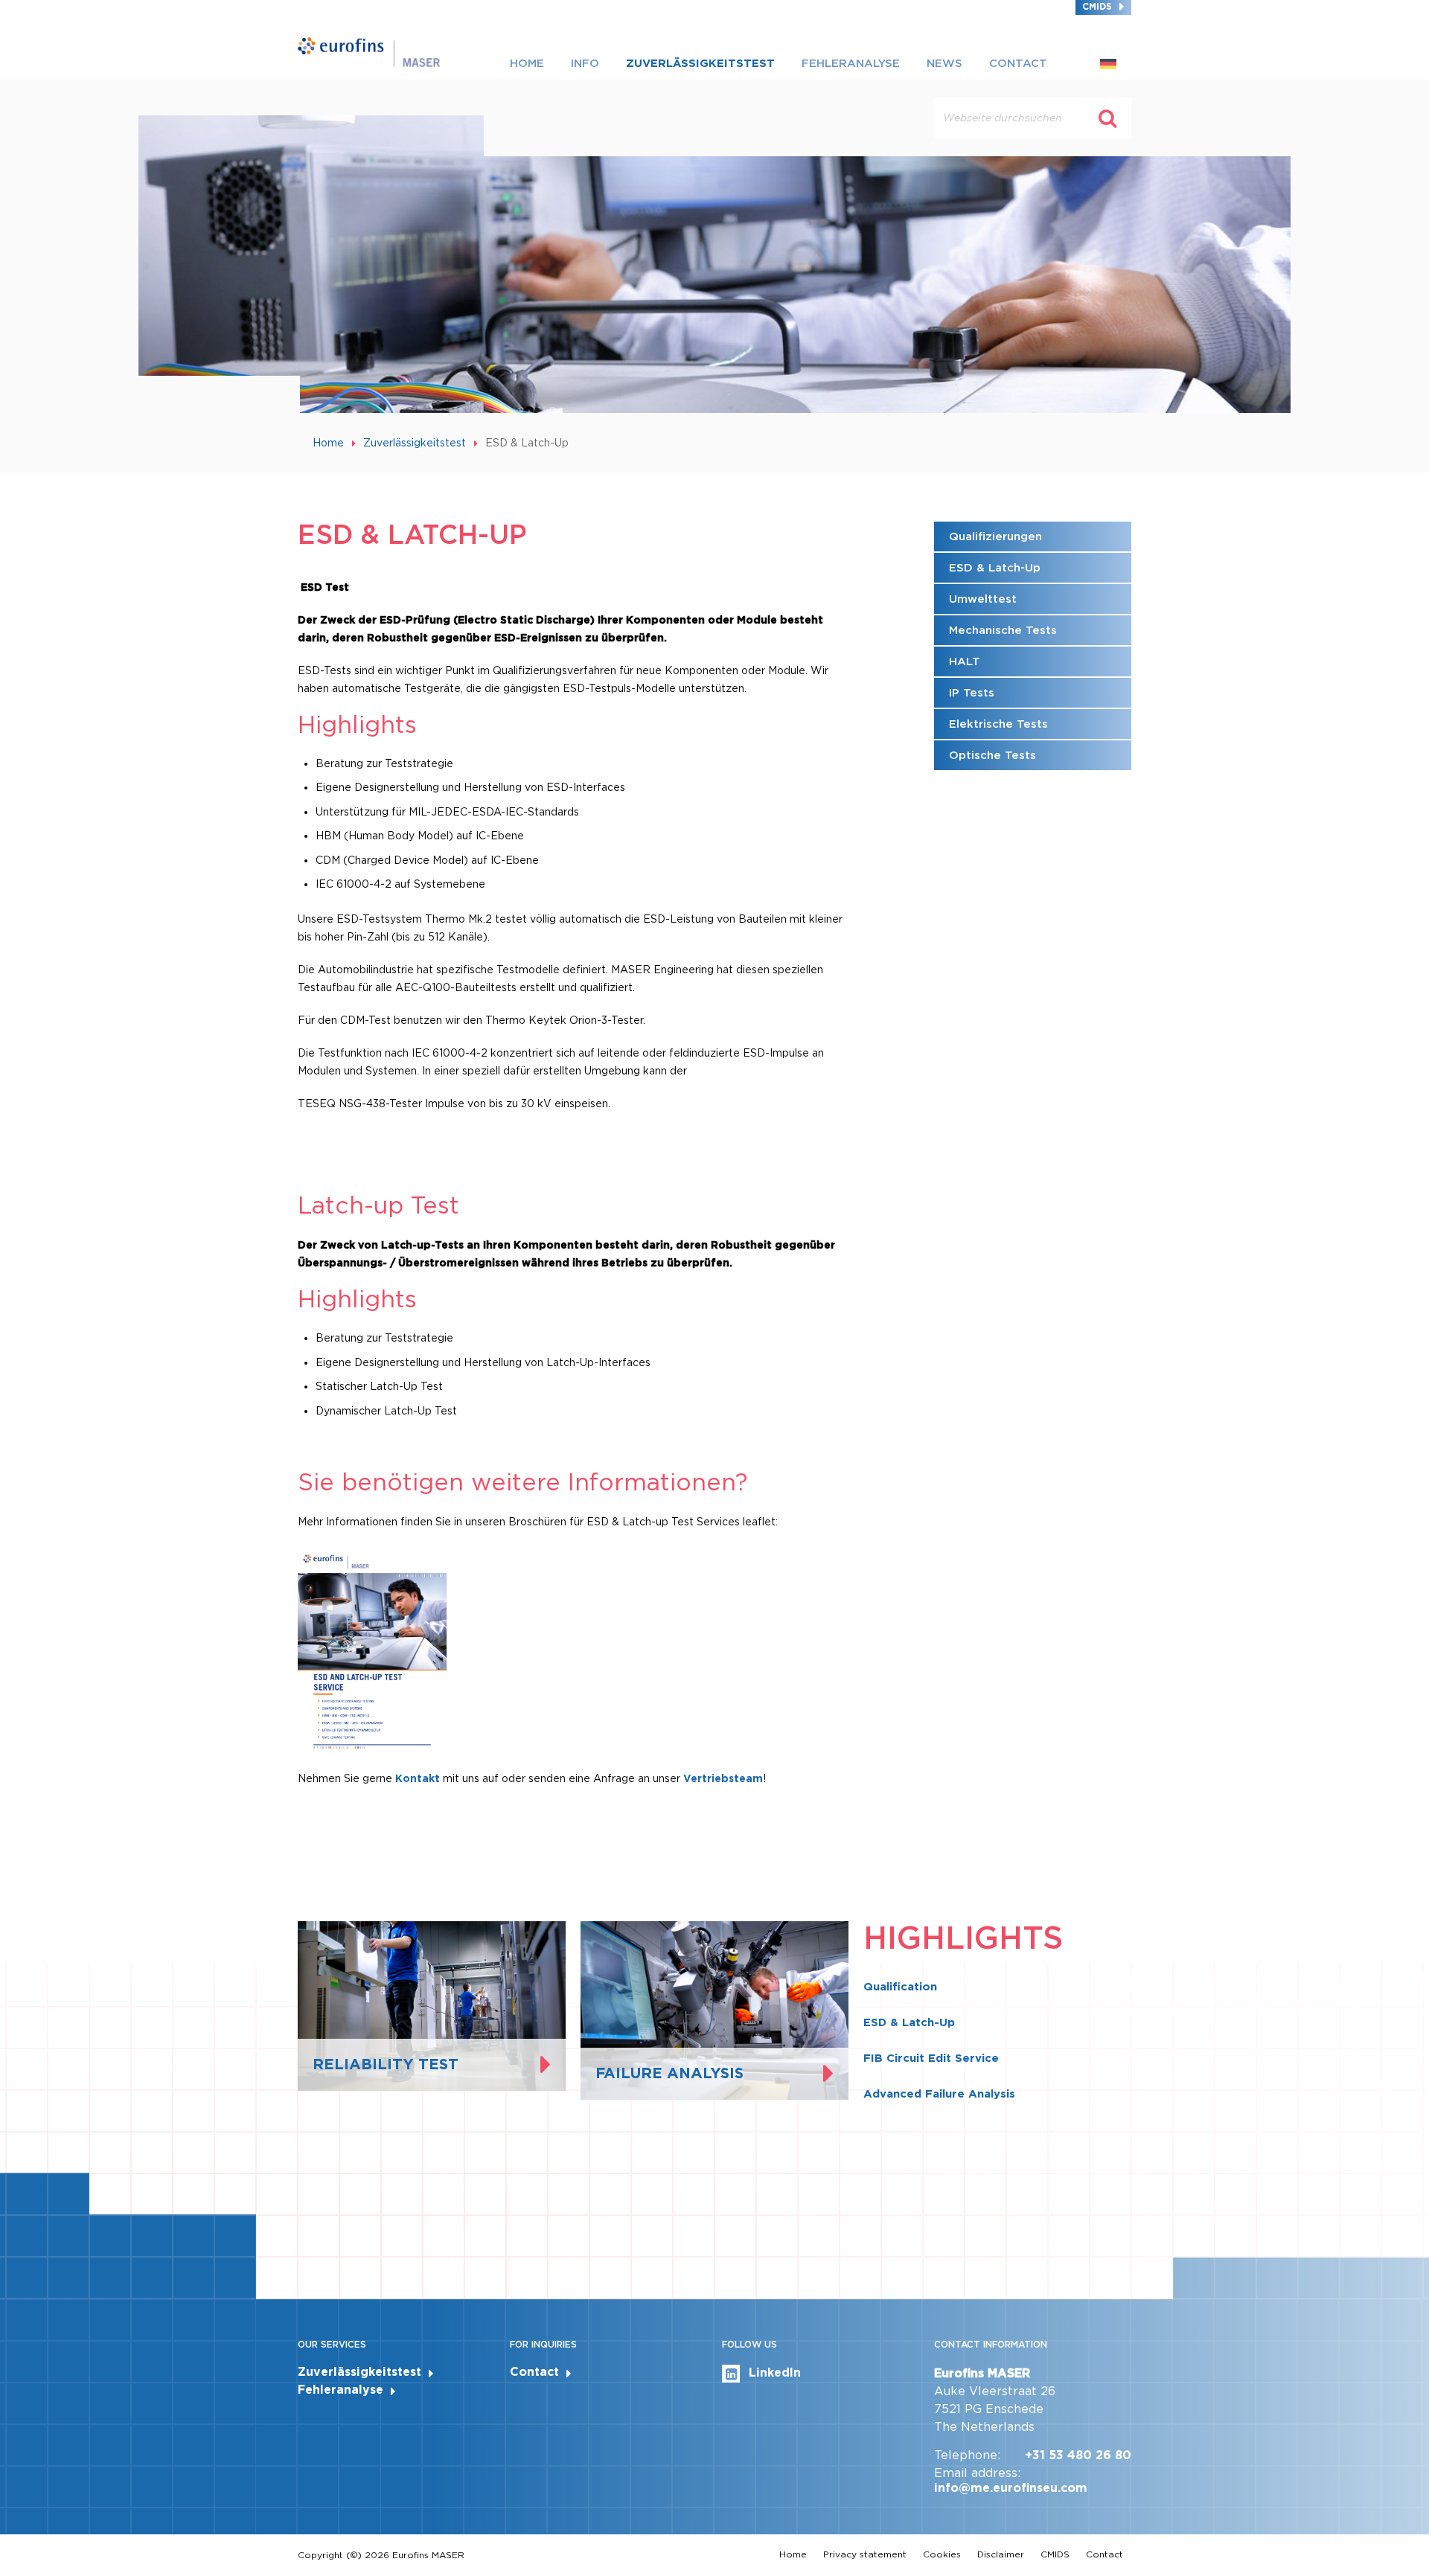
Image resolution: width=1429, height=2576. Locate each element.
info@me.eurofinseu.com (1011, 2488)
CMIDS (1097, 6)
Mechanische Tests (1003, 630)
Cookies (942, 2554)
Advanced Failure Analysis (939, 2094)
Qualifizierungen (995, 536)
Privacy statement (865, 2554)
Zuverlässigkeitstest (700, 63)
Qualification (900, 1987)
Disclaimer (1001, 2554)
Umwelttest (983, 599)
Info (585, 63)
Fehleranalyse (851, 63)
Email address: (977, 2473)
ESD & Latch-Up (995, 568)
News (944, 63)
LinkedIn (775, 2372)
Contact (1018, 63)
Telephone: (967, 2455)
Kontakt (419, 1778)
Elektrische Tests (998, 724)
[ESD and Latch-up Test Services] (372, 1649)
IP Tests (972, 693)
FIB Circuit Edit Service (931, 2058)
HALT (965, 661)
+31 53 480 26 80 (1078, 2455)
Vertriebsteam (723, 1778)
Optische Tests (992, 755)
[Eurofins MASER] (369, 51)
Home (527, 63)
